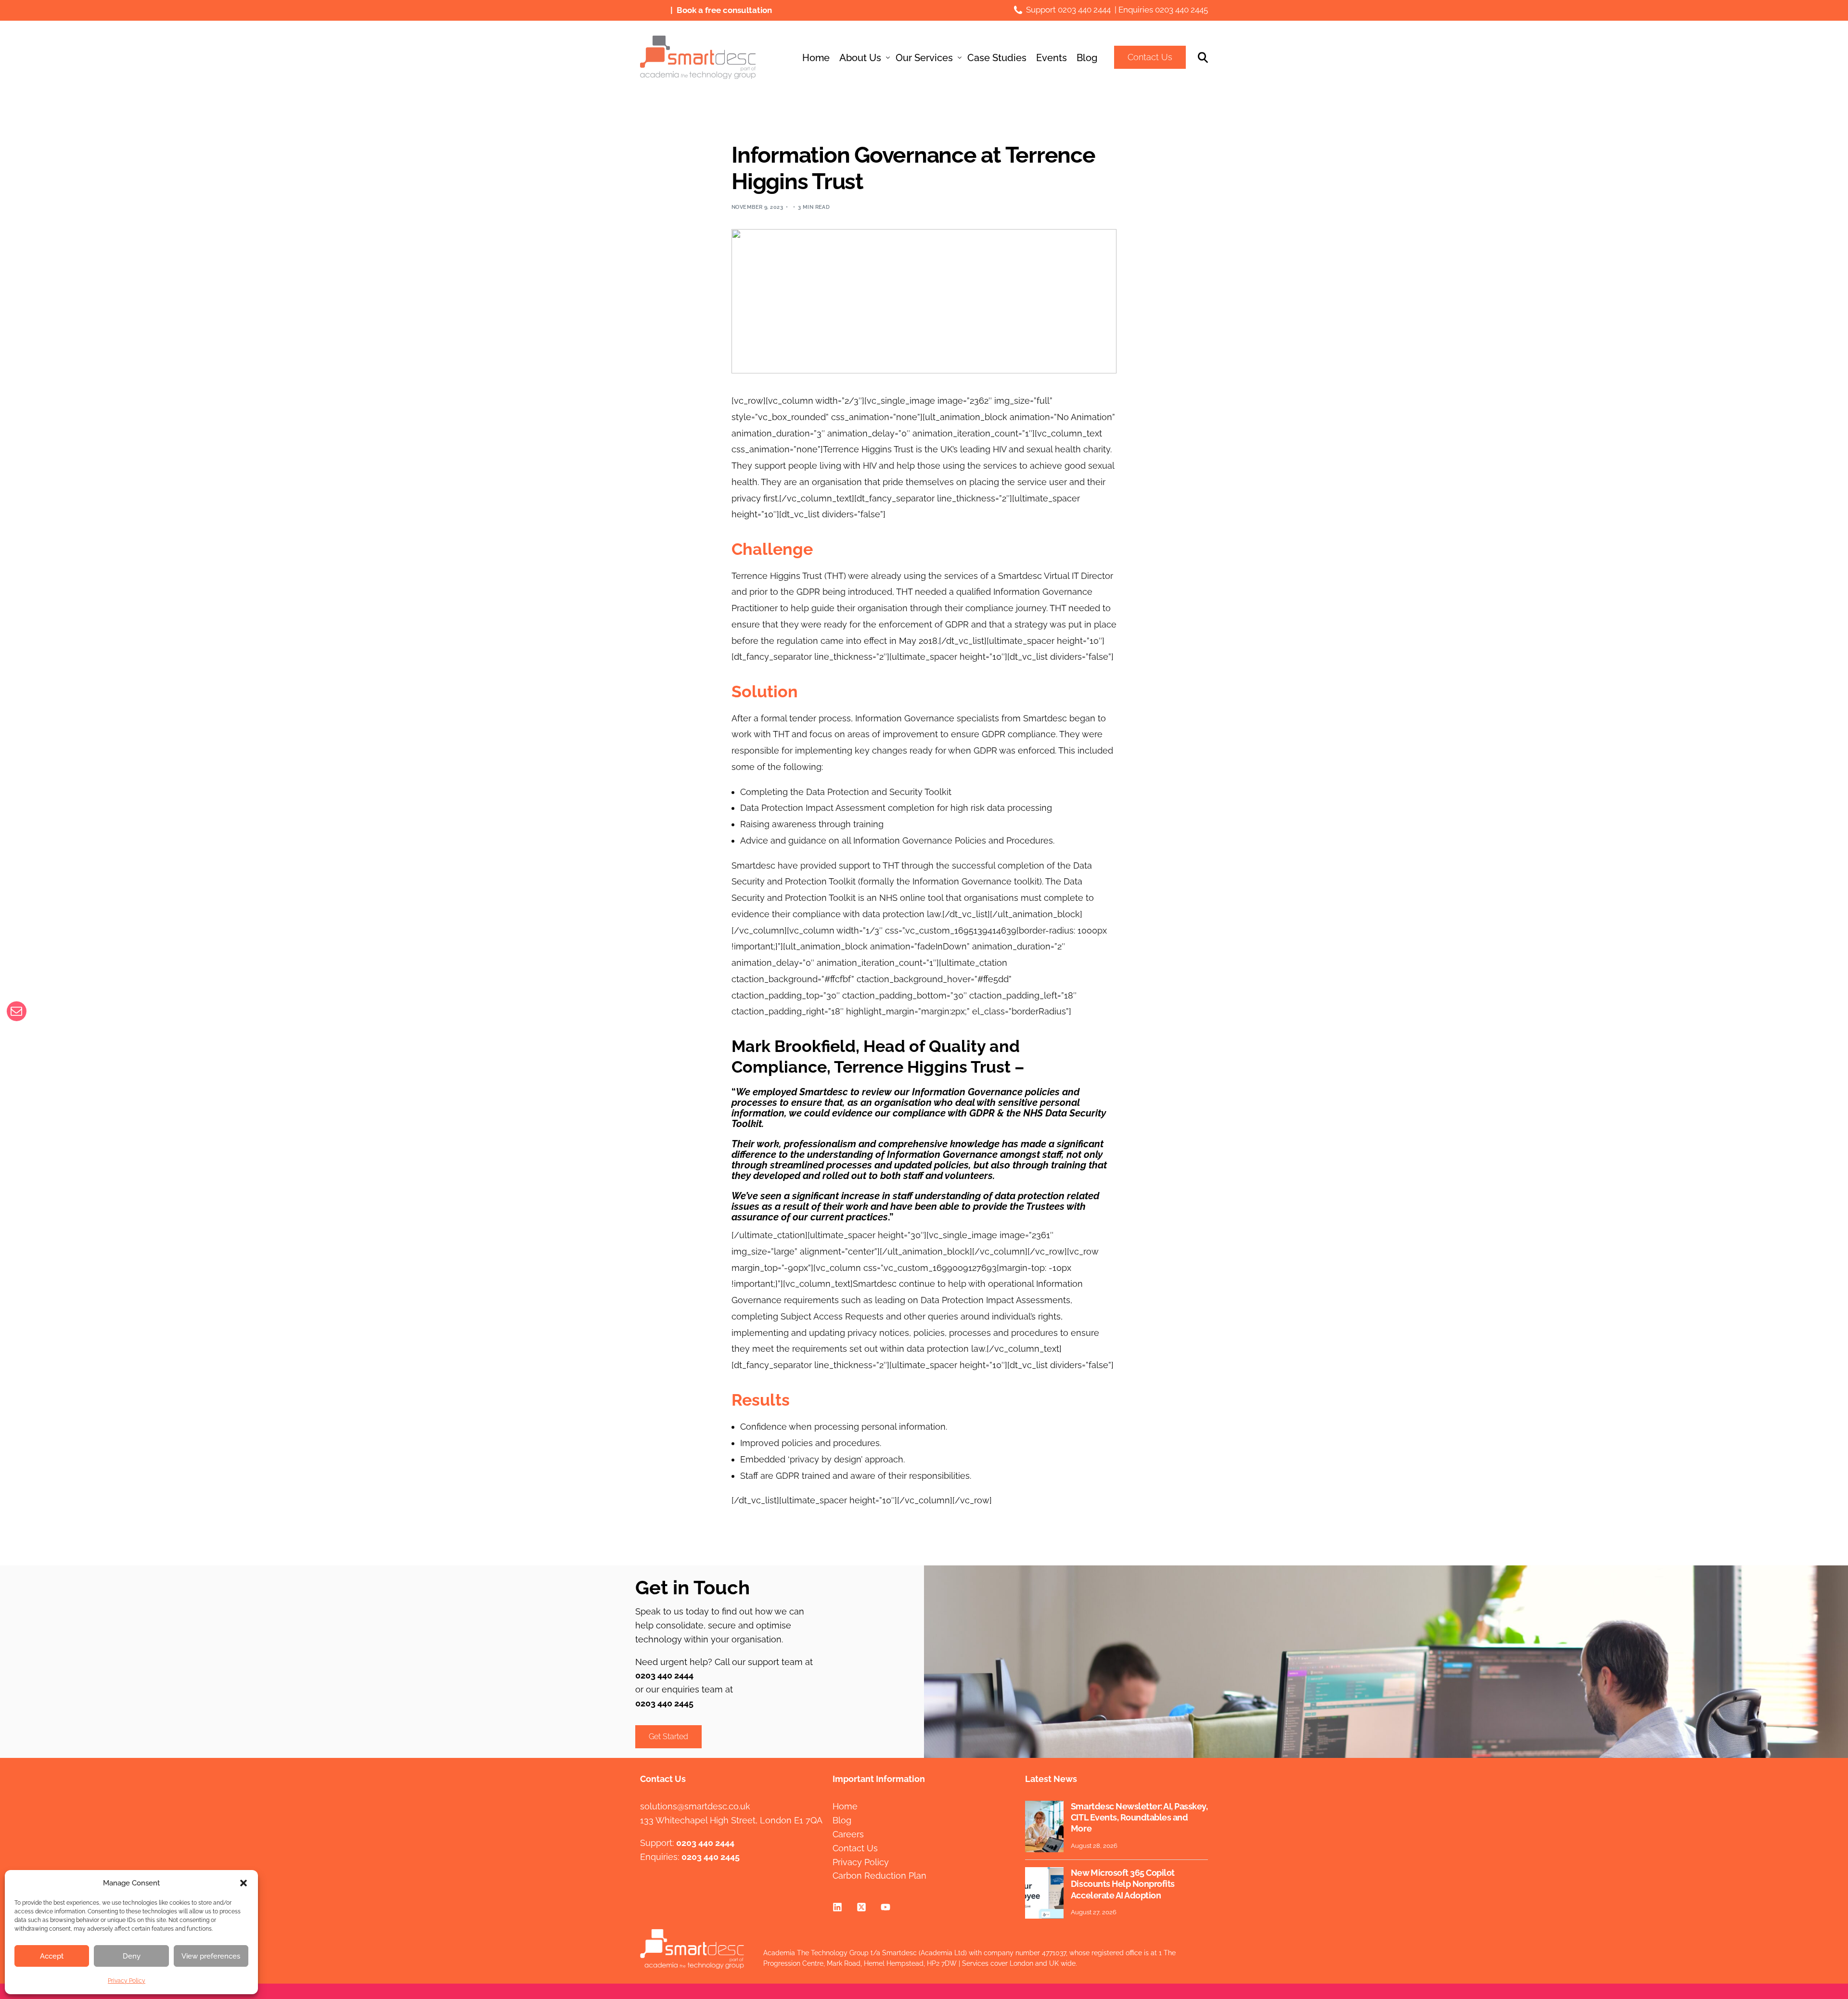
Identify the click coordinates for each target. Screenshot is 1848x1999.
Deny (132, 1956)
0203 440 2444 (1084, 10)
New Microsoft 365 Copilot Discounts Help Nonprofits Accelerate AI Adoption (1123, 1884)
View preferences (211, 1956)
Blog (842, 1820)
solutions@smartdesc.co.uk (695, 1806)
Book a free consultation (724, 10)
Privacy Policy (127, 1981)
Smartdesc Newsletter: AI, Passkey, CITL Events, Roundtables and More (1139, 1818)
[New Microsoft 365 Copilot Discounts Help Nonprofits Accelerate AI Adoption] (1044, 1893)
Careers (848, 1834)
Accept (52, 1956)
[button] (244, 1883)
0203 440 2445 (1181, 10)
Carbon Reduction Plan (879, 1876)
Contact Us (1150, 57)
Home (845, 1806)
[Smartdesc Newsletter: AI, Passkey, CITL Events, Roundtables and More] (1044, 1826)
